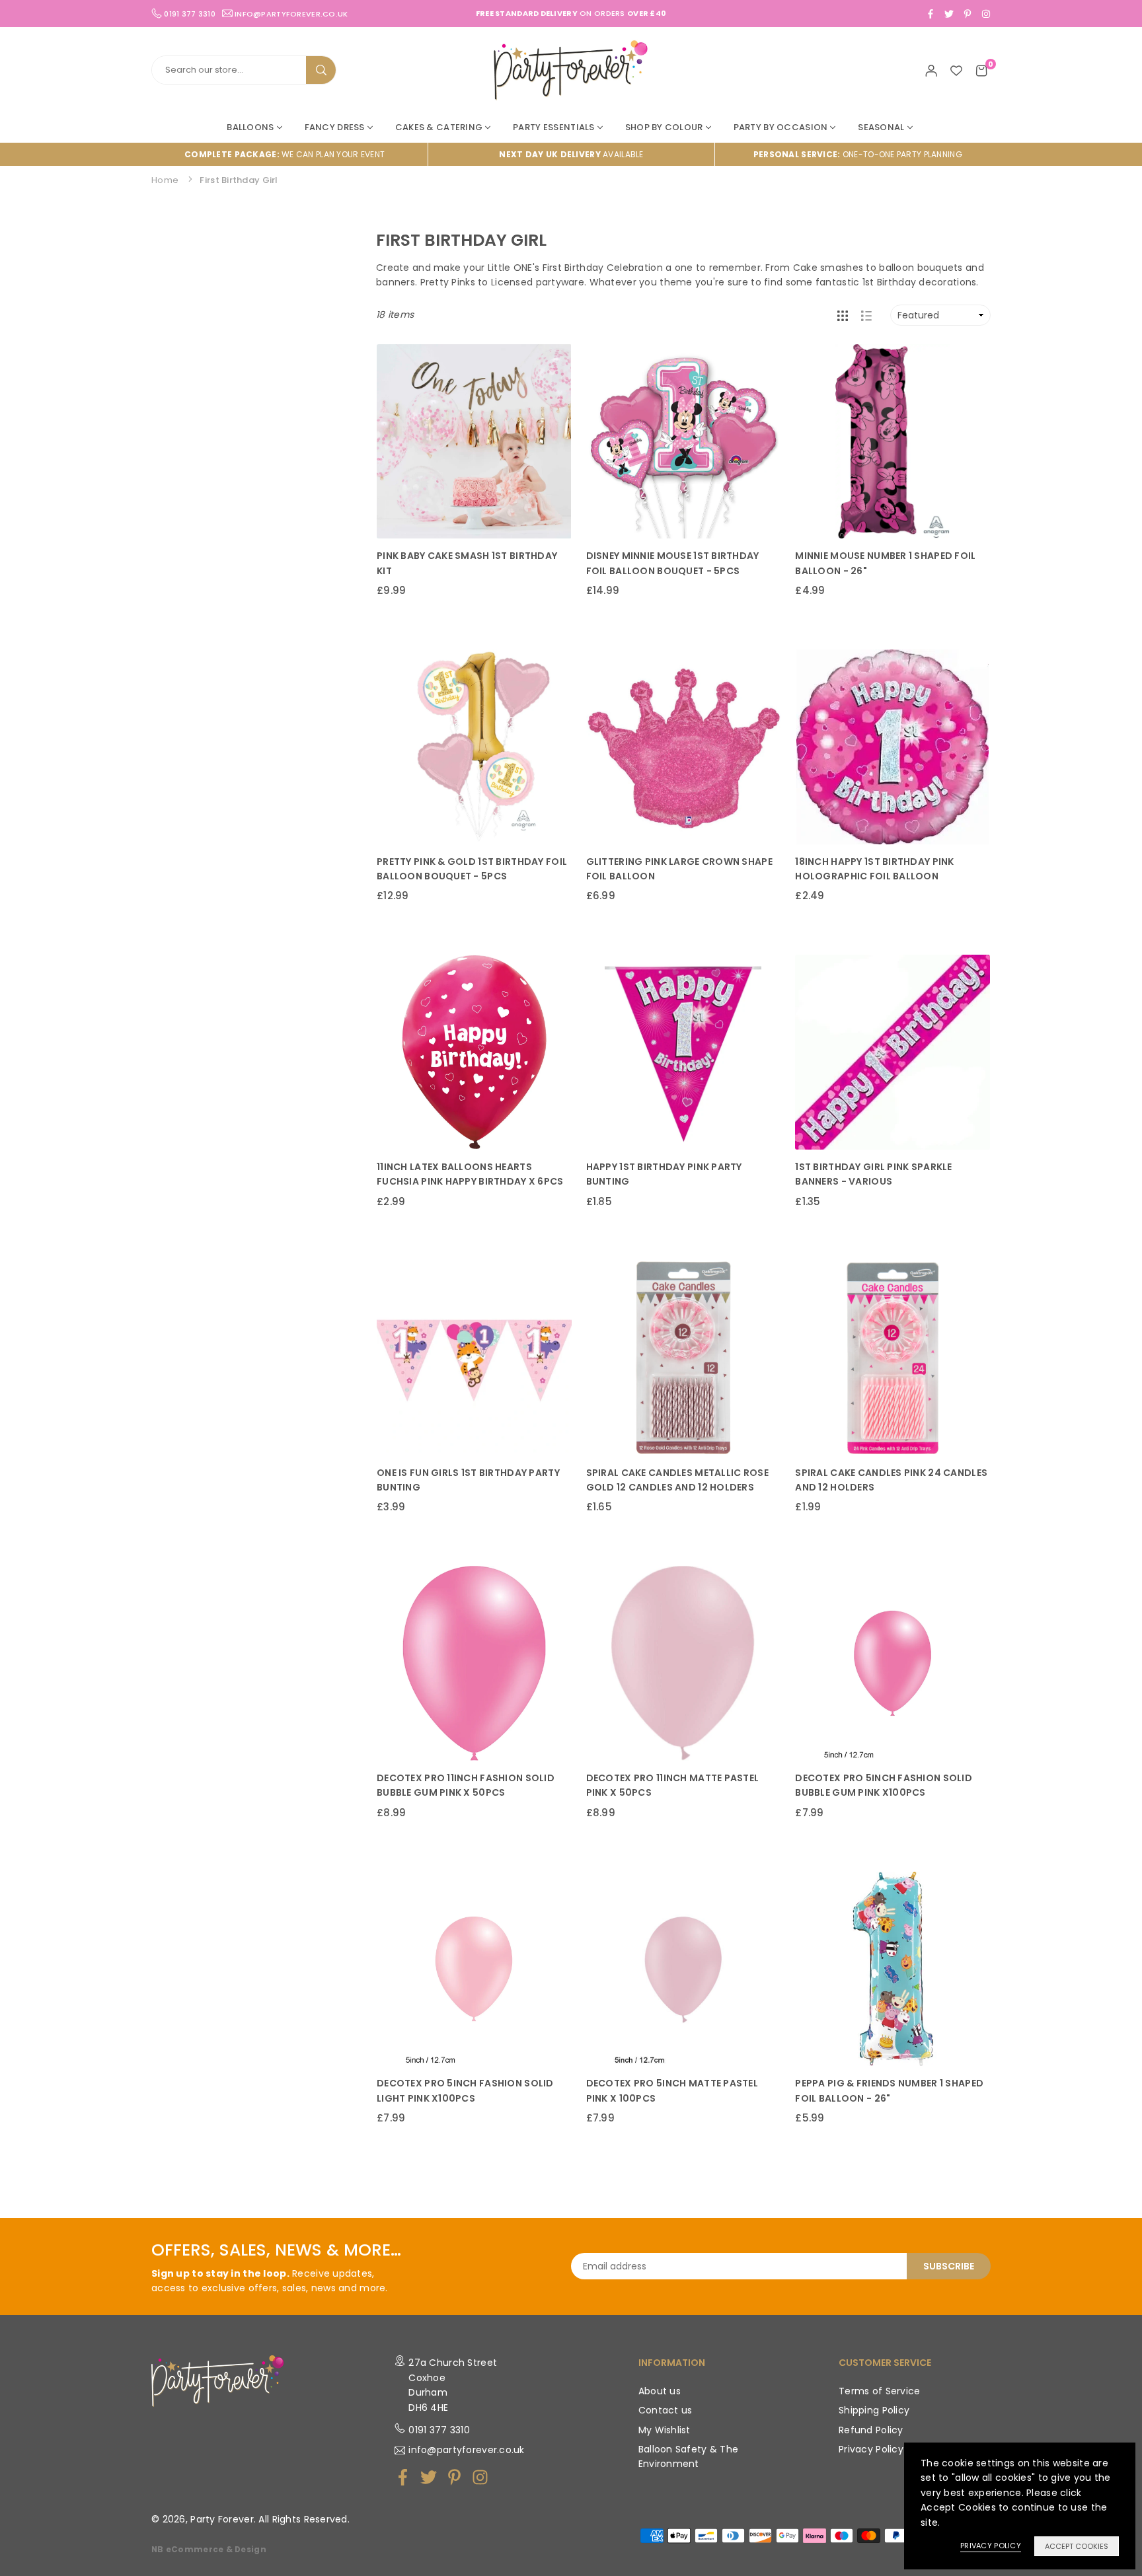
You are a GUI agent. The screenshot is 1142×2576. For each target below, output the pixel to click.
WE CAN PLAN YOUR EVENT (285, 154)
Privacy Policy (871, 2449)
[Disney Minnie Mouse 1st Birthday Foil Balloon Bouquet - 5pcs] (684, 442)
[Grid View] (843, 315)
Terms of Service (879, 2391)
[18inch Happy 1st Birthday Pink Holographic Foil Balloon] (893, 747)
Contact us (666, 2410)
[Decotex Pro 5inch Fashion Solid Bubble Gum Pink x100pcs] (893, 1663)
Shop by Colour (664, 127)
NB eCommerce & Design (209, 2550)
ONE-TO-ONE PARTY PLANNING (858, 154)
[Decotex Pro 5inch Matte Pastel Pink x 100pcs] (684, 1969)
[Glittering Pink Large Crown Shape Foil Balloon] (684, 747)
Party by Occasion (781, 127)
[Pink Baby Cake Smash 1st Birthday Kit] (474, 442)
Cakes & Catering (439, 127)
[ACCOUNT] (931, 70)
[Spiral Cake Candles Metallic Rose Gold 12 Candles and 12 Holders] (684, 1358)
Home (165, 180)
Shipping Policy (874, 2410)
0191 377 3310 (439, 2430)
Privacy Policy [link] (991, 2546)
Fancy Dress (335, 127)
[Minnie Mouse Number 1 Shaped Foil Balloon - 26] (893, 442)
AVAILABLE (571, 154)
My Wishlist (665, 2430)
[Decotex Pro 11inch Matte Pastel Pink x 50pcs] (684, 1663)
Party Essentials (553, 127)
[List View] (866, 315)
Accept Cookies (1077, 2546)
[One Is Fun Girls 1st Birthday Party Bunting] (474, 1358)
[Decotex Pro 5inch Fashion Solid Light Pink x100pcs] (474, 1969)
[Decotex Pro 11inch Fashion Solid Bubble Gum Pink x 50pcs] (474, 1663)
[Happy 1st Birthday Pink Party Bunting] (684, 1052)
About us (660, 2391)
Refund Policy (871, 2430)
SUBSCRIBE (949, 2266)
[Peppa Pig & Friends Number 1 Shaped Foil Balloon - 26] (893, 1969)
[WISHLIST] (956, 70)
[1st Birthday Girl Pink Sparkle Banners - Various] (893, 1052)
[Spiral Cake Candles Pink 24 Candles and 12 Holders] (893, 1358)
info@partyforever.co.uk (291, 13)
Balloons (250, 127)
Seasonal (881, 127)
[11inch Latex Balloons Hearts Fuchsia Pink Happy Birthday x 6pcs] (474, 1052)
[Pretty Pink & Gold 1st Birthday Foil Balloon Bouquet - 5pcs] (474, 747)
